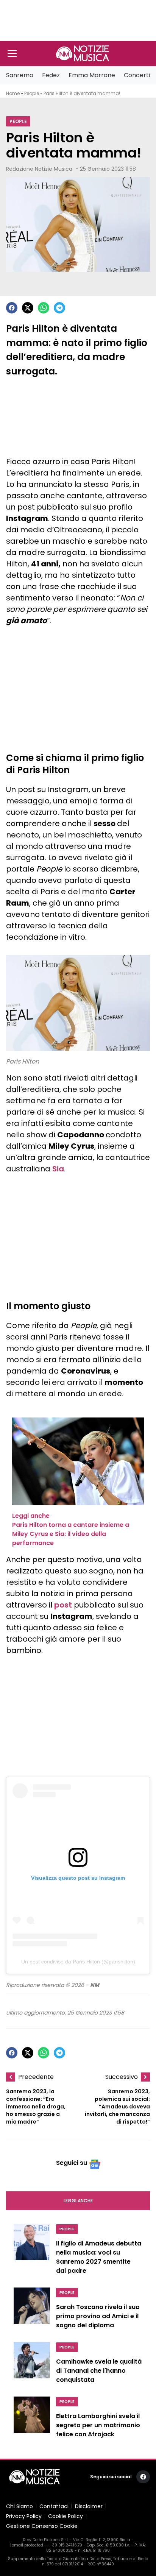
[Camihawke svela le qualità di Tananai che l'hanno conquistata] (32, 2365)
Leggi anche (78, 2201)
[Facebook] (12, 308)
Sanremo (20, 75)
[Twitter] (28, 308)
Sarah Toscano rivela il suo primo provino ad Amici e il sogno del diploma (98, 2316)
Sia (58, 1169)
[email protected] (27, 2545)
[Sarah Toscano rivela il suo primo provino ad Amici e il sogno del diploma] (32, 2310)
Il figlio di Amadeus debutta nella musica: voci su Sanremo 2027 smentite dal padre (99, 2257)
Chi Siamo (19, 2506)
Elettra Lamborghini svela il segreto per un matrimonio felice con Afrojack (98, 2425)
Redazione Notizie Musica (39, 169)
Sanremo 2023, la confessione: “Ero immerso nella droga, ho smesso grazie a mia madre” (36, 2107)
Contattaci (54, 2506)
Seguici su (72, 2163)
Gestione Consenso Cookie (42, 2526)
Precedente (36, 2077)
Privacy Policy (24, 2516)
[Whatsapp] (44, 308)
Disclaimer (89, 2506)
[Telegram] (59, 308)
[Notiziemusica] (83, 53)
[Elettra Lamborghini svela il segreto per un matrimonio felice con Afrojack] (32, 2419)
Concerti (137, 75)
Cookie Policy (66, 2516)
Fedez (51, 75)
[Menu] (12, 53)
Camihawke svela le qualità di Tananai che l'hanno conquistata (99, 2371)
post (63, 1605)
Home (13, 93)
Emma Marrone (92, 75)
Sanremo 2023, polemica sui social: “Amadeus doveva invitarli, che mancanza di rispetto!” (117, 2107)
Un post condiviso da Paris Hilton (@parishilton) (78, 1962)
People (32, 93)
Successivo (122, 2077)
